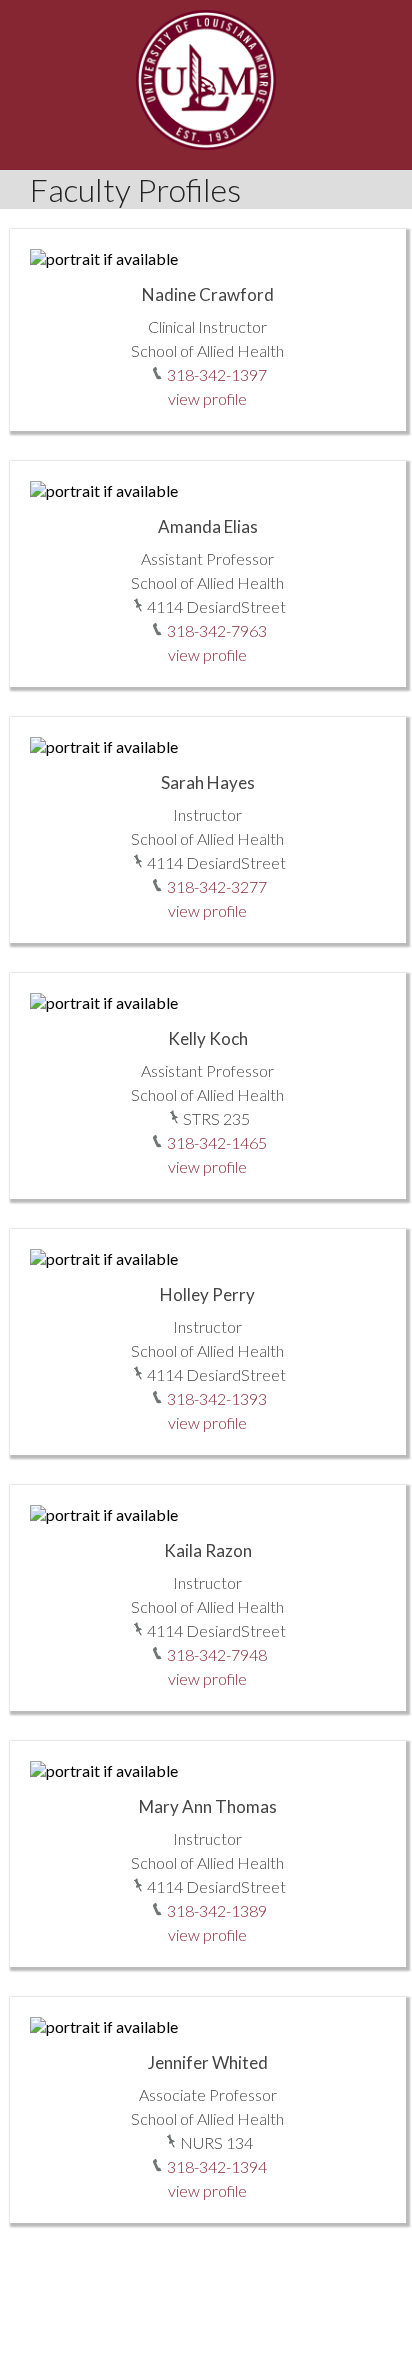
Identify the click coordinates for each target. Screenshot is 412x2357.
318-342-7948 (217, 1654)
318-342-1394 (217, 2166)
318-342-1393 (217, 1398)
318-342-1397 (217, 374)
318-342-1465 (217, 1142)
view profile (207, 398)
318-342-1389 (217, 1910)
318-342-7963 (217, 630)
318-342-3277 (217, 886)
